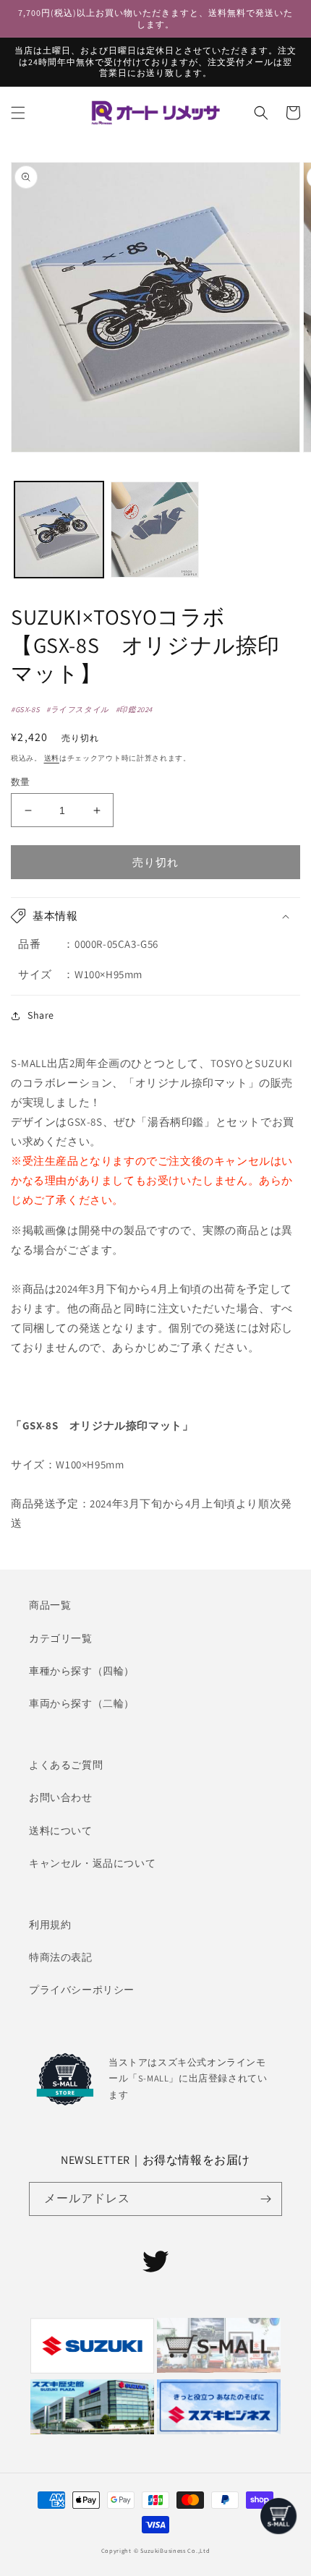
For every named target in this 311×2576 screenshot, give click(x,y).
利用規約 (50, 1925)
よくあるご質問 (66, 1765)
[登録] (265, 2199)
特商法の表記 (61, 1957)
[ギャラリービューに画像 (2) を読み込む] (155, 530)
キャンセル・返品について (92, 1863)
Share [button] (41, 1015)
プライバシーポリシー (82, 1990)
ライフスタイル (80, 709)
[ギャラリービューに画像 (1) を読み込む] (59, 530)
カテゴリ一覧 (61, 1638)
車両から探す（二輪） (82, 1703)
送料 (52, 758)
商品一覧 (50, 1605)
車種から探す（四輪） (82, 1671)
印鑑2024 (136, 709)
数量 (21, 782)
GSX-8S (28, 709)
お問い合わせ (61, 1797)
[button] (18, 113)
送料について (61, 1831)
